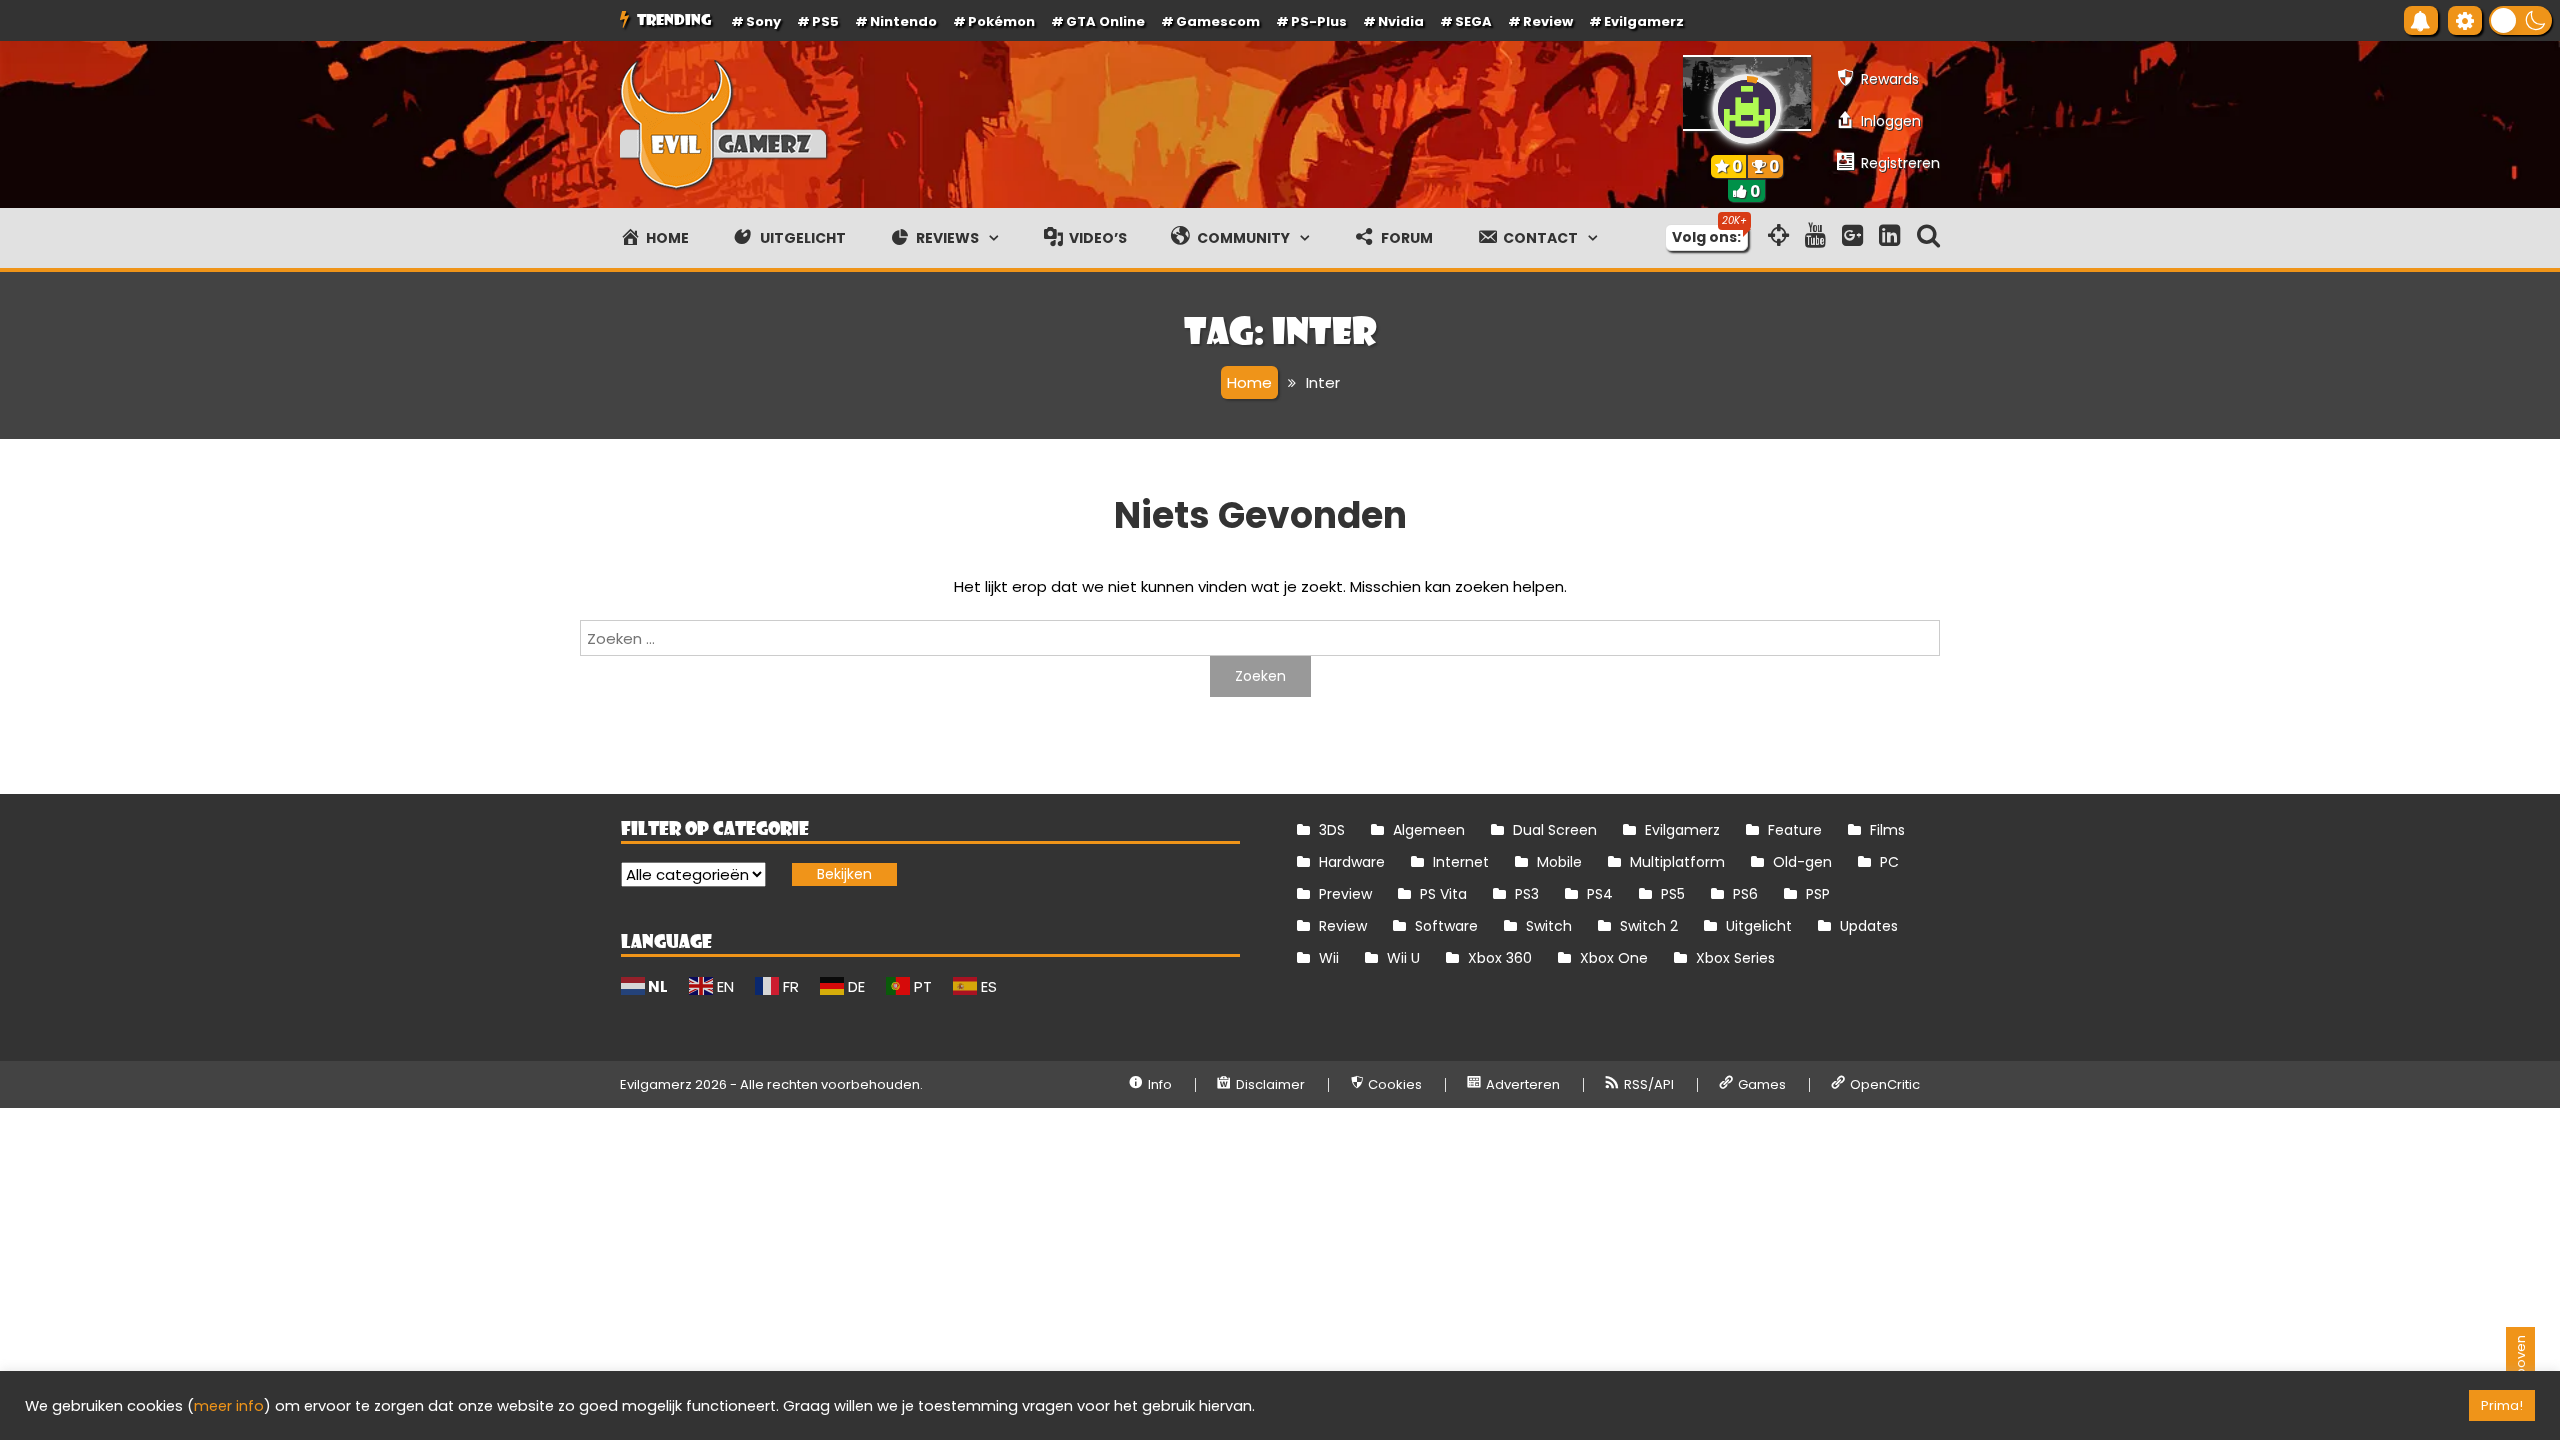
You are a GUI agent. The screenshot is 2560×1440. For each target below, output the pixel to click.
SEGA (1473, 21)
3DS (1332, 830)
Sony (763, 21)
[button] (2520, 20)
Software (1446, 926)
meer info (229, 1406)
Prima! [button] (2502, 1405)
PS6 (1745, 894)
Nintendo (903, 21)
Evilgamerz (1644, 21)
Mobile (1559, 862)
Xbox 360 (1500, 958)
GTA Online (1105, 21)
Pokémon (1001, 21)
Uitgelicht (1759, 926)
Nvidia (1401, 21)
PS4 (1600, 894)
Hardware (1352, 862)
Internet (1461, 862)
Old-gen (1802, 862)
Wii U (1403, 958)
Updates (1869, 926)
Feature (1795, 830)
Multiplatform (1677, 862)
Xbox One (1614, 958)
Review (1343, 926)
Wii (1329, 958)
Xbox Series (1735, 958)
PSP (1818, 894)
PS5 (825, 21)
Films (1887, 830)
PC (1889, 862)
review (1548, 21)
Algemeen (1429, 830)
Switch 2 (1649, 926)
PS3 (1527, 894)
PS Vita (1443, 894)
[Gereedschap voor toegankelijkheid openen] (2465, 20)
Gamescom (1218, 21)
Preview (1345, 894)
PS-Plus (1319, 21)
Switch (1549, 926)
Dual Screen (1555, 830)
